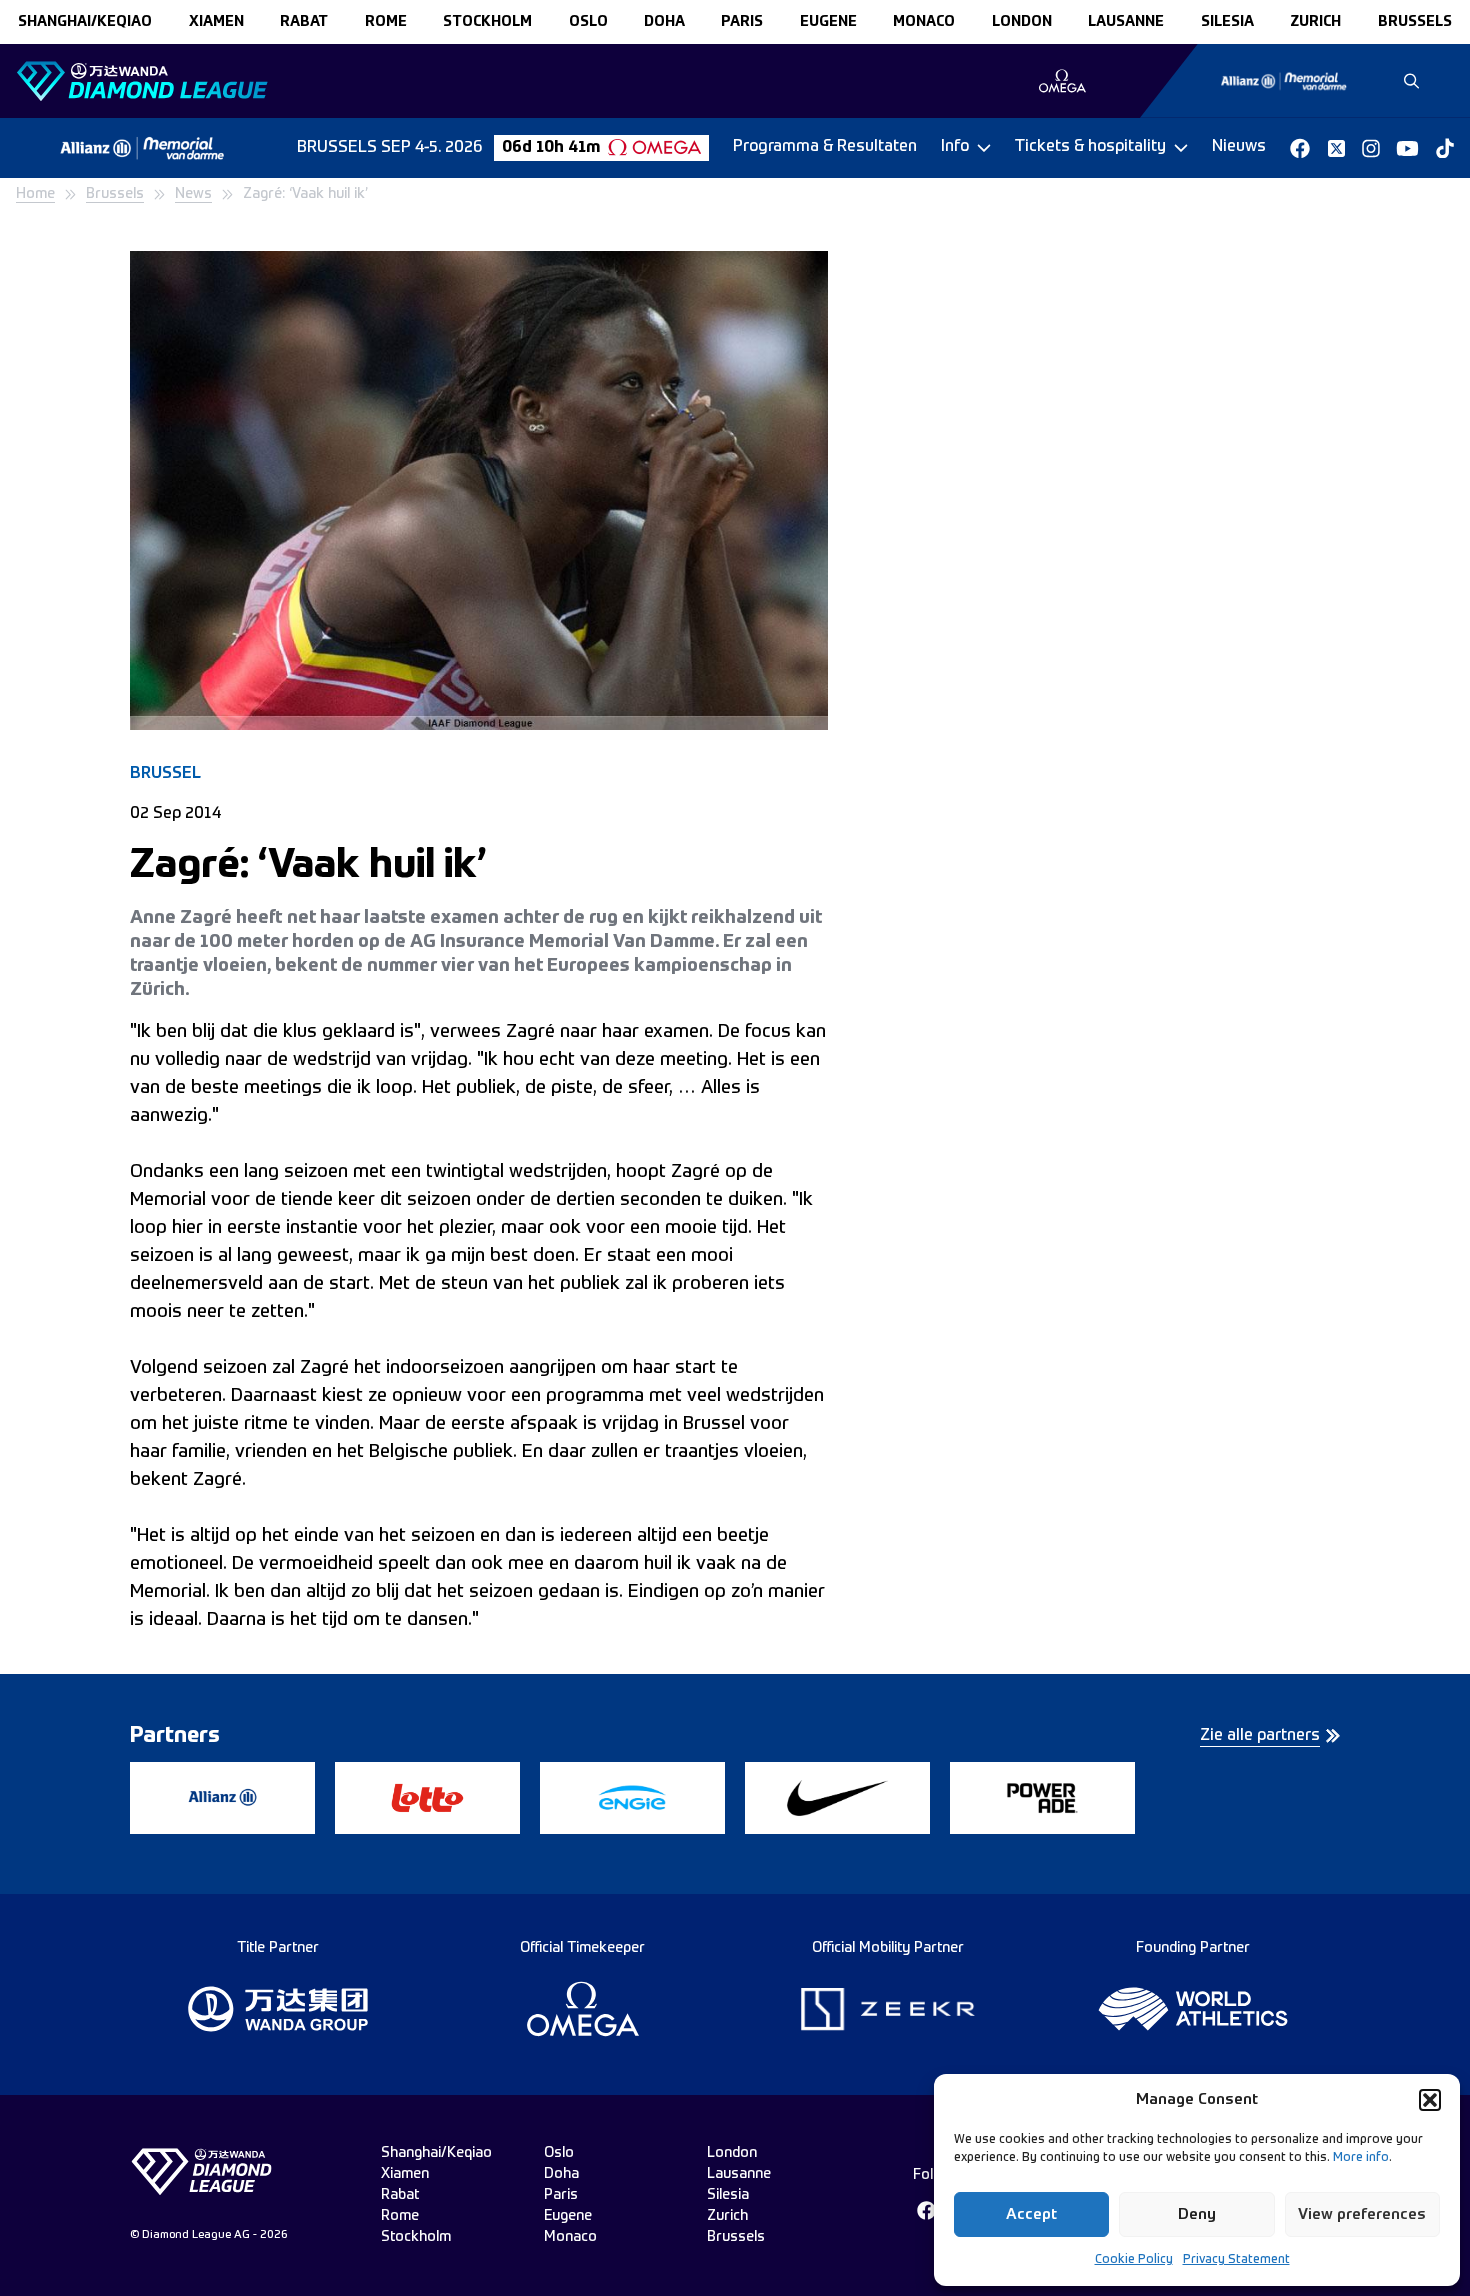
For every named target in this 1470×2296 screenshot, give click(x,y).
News (193, 194)
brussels (1415, 22)
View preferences (1362, 2214)
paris (742, 22)
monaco (924, 22)
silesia (1227, 22)
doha (664, 22)
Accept (1031, 2214)
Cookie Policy (1134, 2260)
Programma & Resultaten (825, 147)
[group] (1062, 81)
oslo (588, 22)
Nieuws (1239, 147)
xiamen (216, 22)
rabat (304, 22)
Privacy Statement (1236, 2260)
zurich (1315, 22)
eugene (828, 22)
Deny (1197, 2214)
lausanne (1126, 22)
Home (35, 194)
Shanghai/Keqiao (85, 22)
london (1022, 22)
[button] (1430, 2100)
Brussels (115, 194)
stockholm (487, 22)
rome (386, 22)
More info (1361, 2158)
